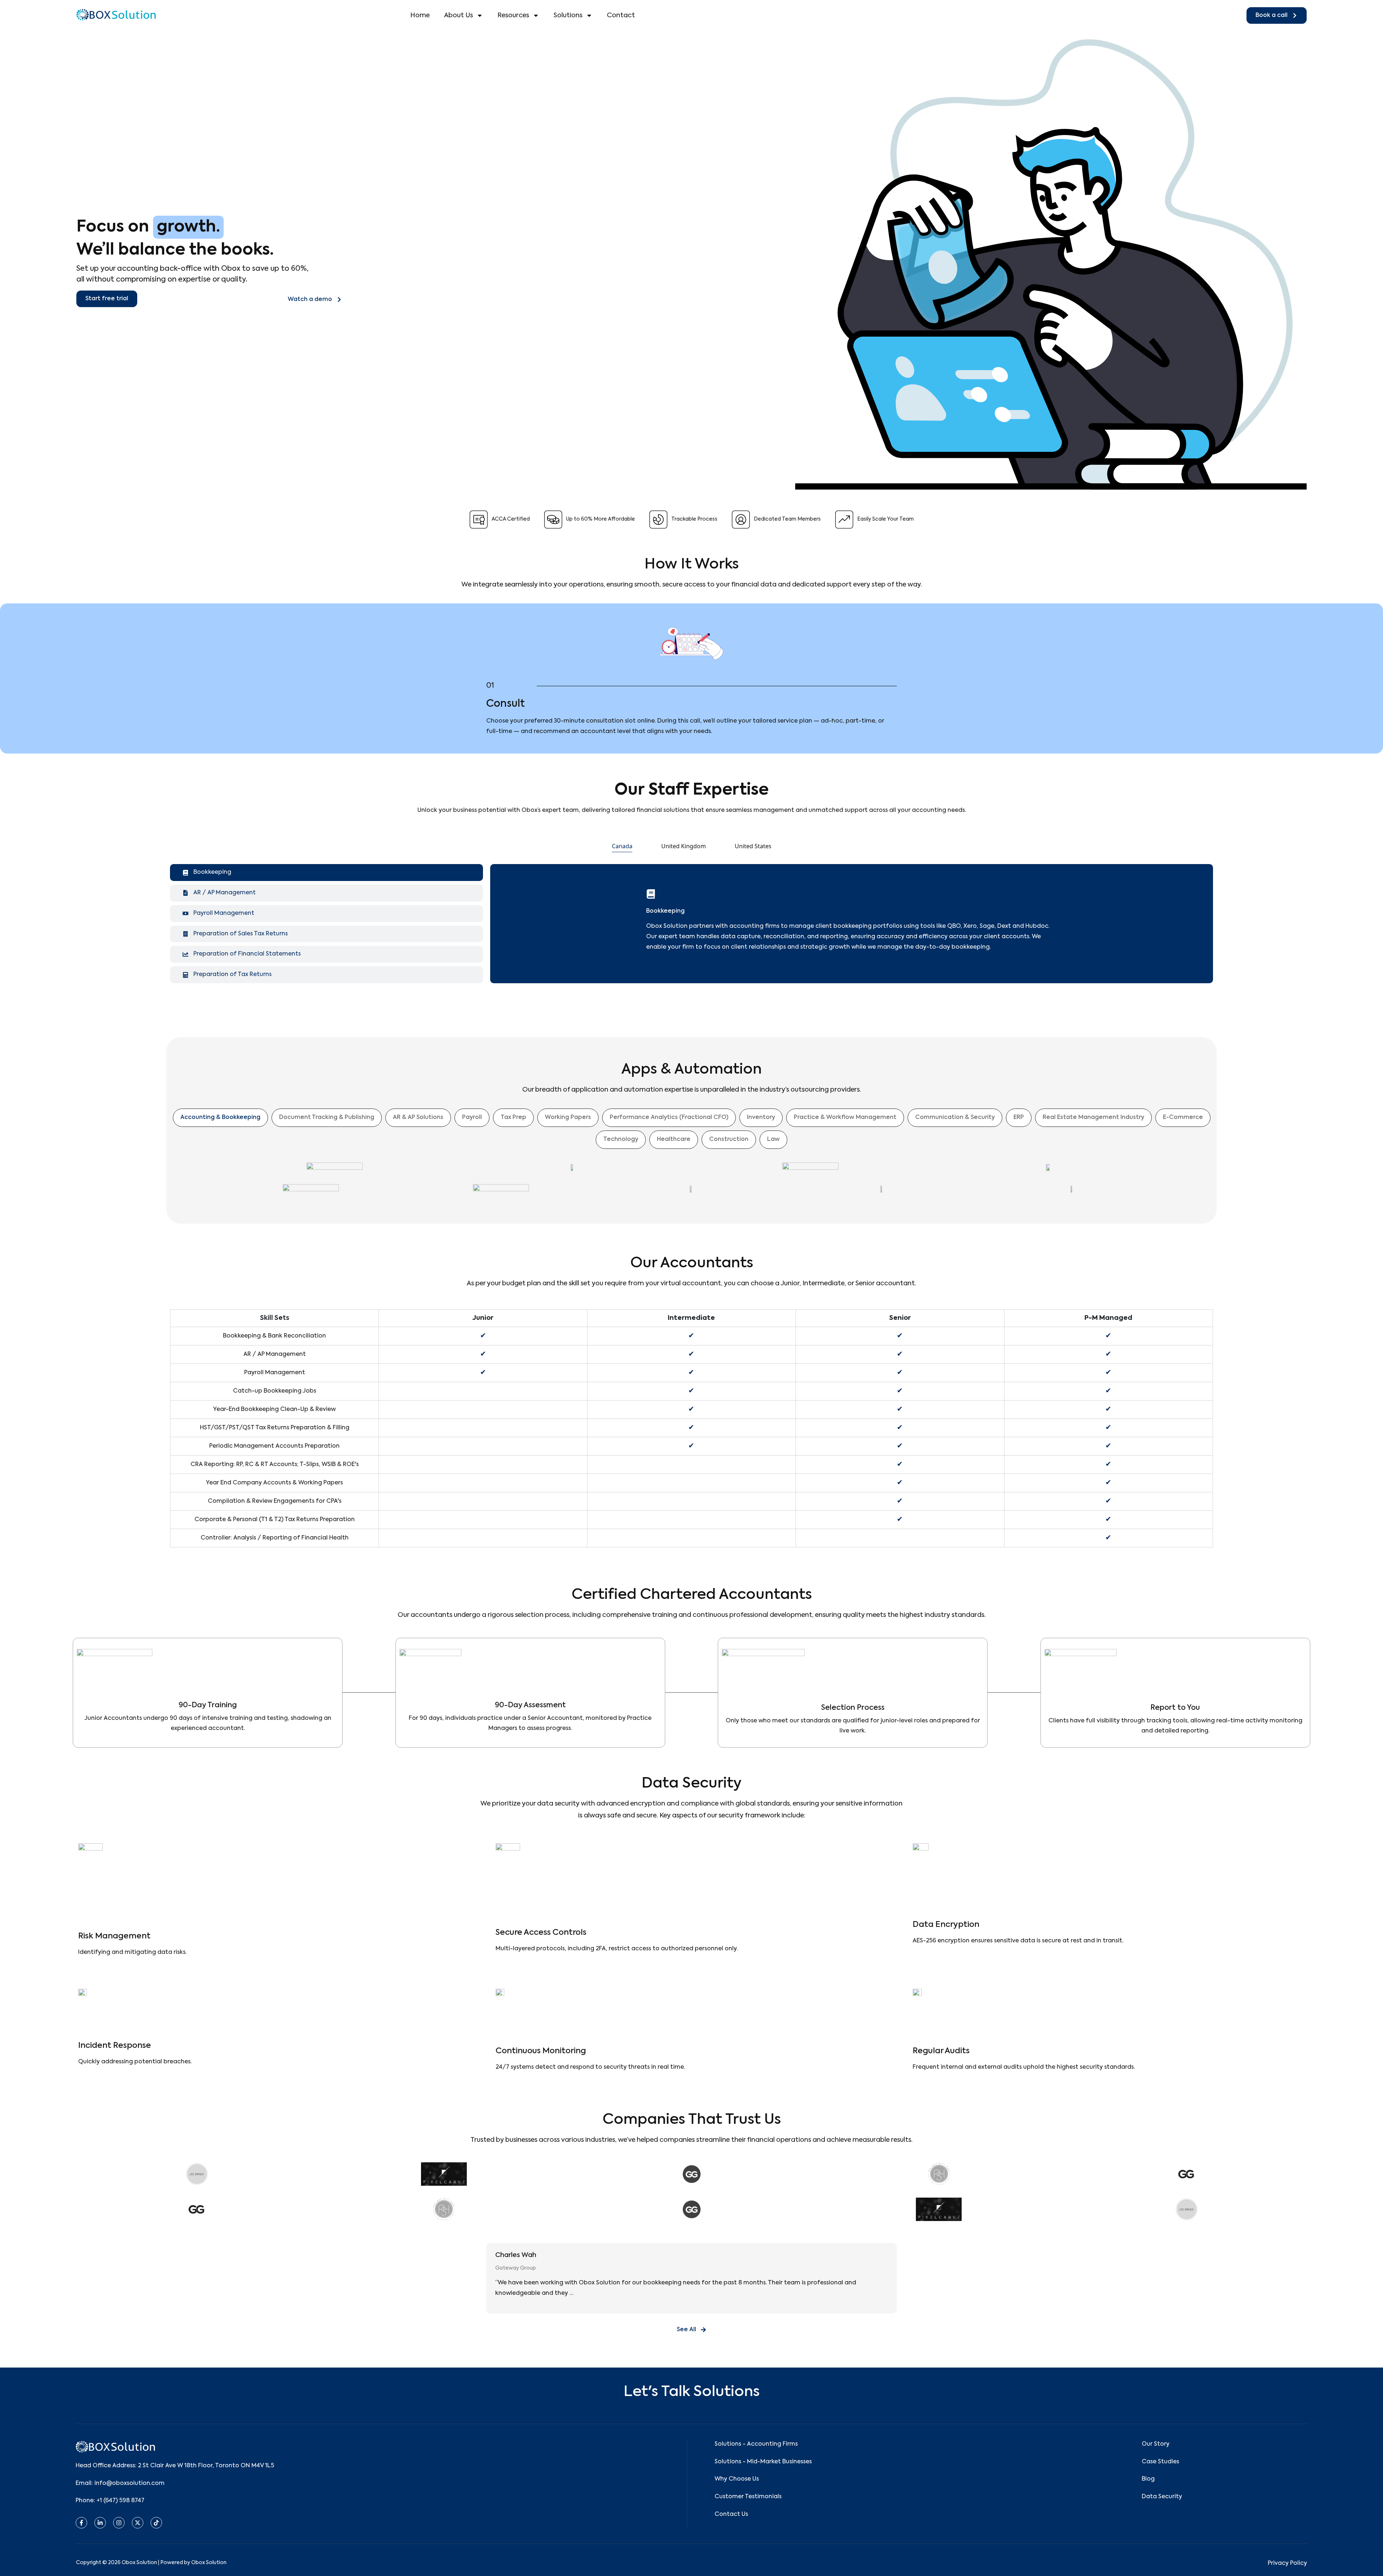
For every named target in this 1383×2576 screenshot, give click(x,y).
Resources (513, 15)
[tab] (622, 846)
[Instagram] (119, 2523)
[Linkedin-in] (100, 2523)
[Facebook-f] (81, 2523)
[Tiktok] (156, 2523)
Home (420, 15)
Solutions (568, 15)
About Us (458, 15)
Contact (621, 15)
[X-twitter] (138, 2523)
